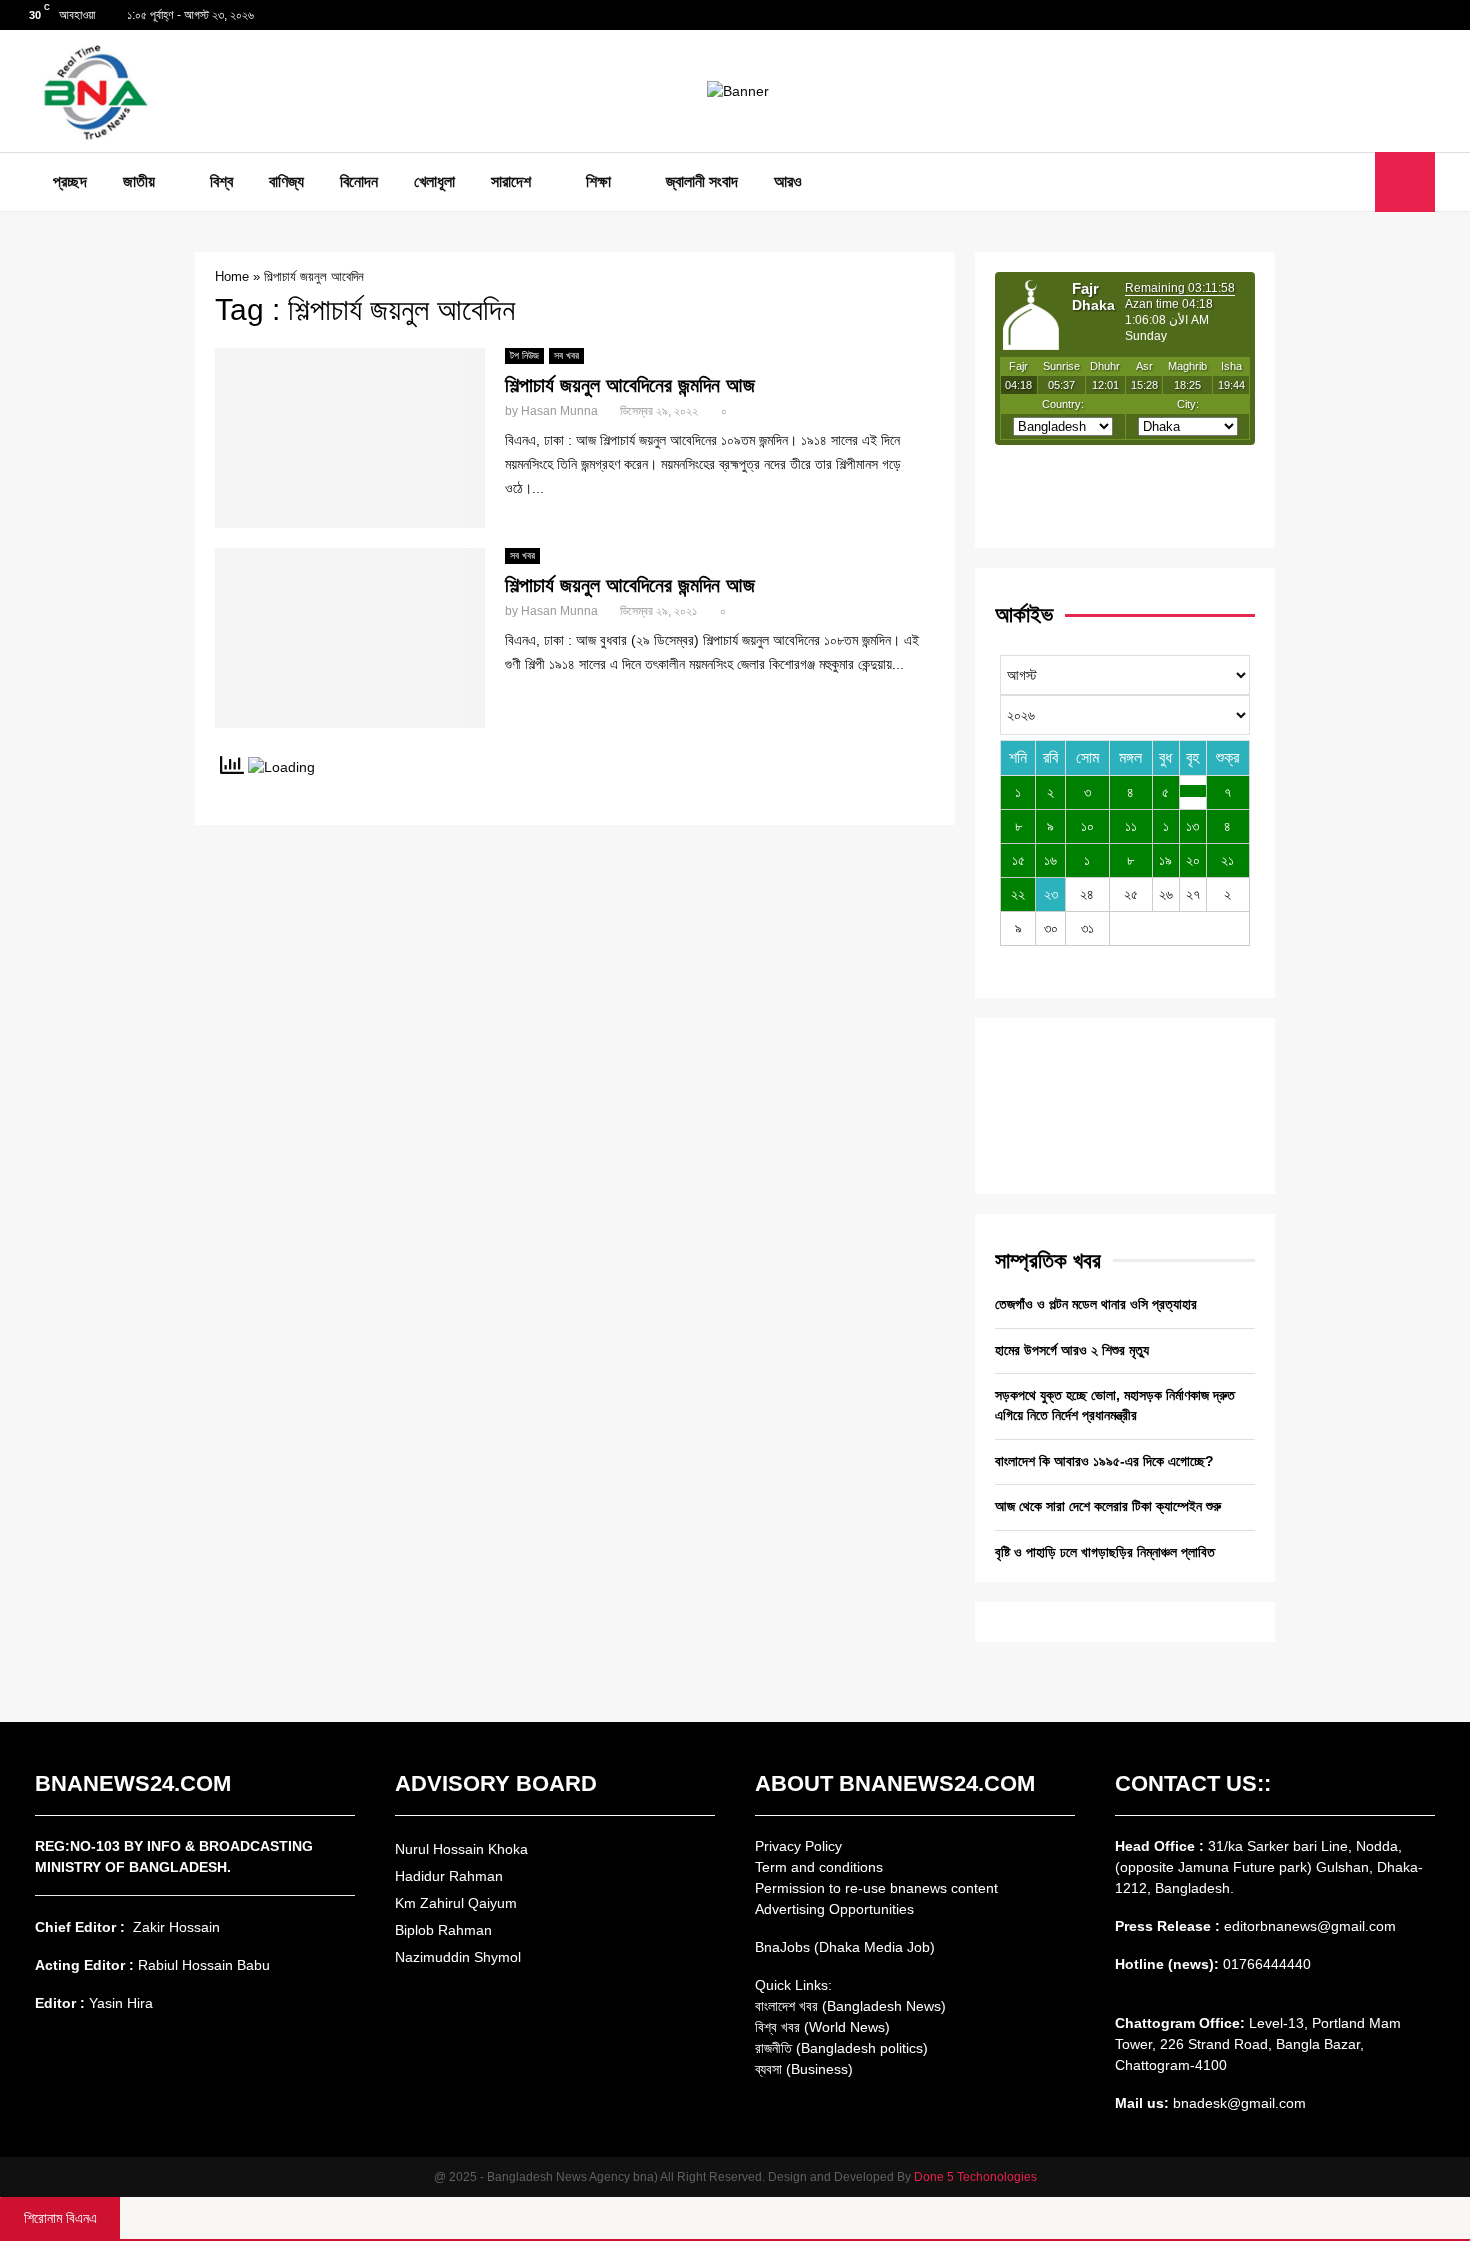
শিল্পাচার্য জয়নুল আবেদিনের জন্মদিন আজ (630, 385)
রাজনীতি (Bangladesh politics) (841, 2048)
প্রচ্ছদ (70, 181)
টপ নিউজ (524, 355)
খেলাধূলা (434, 181)
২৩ (1051, 894)
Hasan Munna (559, 411)
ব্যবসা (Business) (804, 2069)
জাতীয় (139, 181)
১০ (1087, 826)
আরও (788, 181)
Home (232, 276)
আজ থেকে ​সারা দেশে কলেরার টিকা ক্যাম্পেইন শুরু (1108, 1506)
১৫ (1018, 860)
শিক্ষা (598, 181)
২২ (1018, 894)
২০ (1193, 860)
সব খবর (566, 355)
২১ (1227, 860)
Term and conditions (819, 1867)
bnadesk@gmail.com (1237, 2103)
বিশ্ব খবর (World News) (822, 2027)
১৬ (1050, 860)
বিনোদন (359, 181)
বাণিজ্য (286, 181)
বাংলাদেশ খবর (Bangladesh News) (850, 2006)
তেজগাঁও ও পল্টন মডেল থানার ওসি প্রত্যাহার (1096, 1304)
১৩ (1192, 826)
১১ (1131, 826)
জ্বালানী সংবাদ (702, 181)
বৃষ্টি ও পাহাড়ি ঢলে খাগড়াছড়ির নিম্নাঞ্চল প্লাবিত (1105, 1552)
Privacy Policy (798, 1846)
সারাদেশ (511, 181)
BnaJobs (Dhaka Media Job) (845, 1947)
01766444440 (1267, 1964)
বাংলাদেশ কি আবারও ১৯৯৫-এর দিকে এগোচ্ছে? (1104, 1461)
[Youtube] (1354, 182)
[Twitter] (1332, 182)
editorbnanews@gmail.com (1310, 1926)
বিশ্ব (221, 181)
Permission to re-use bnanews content (876, 1888)
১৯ (1165, 860)
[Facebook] (1310, 182)
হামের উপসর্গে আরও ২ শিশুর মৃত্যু (1072, 1350)
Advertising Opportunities (834, 1909)
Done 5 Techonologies (975, 2177)
